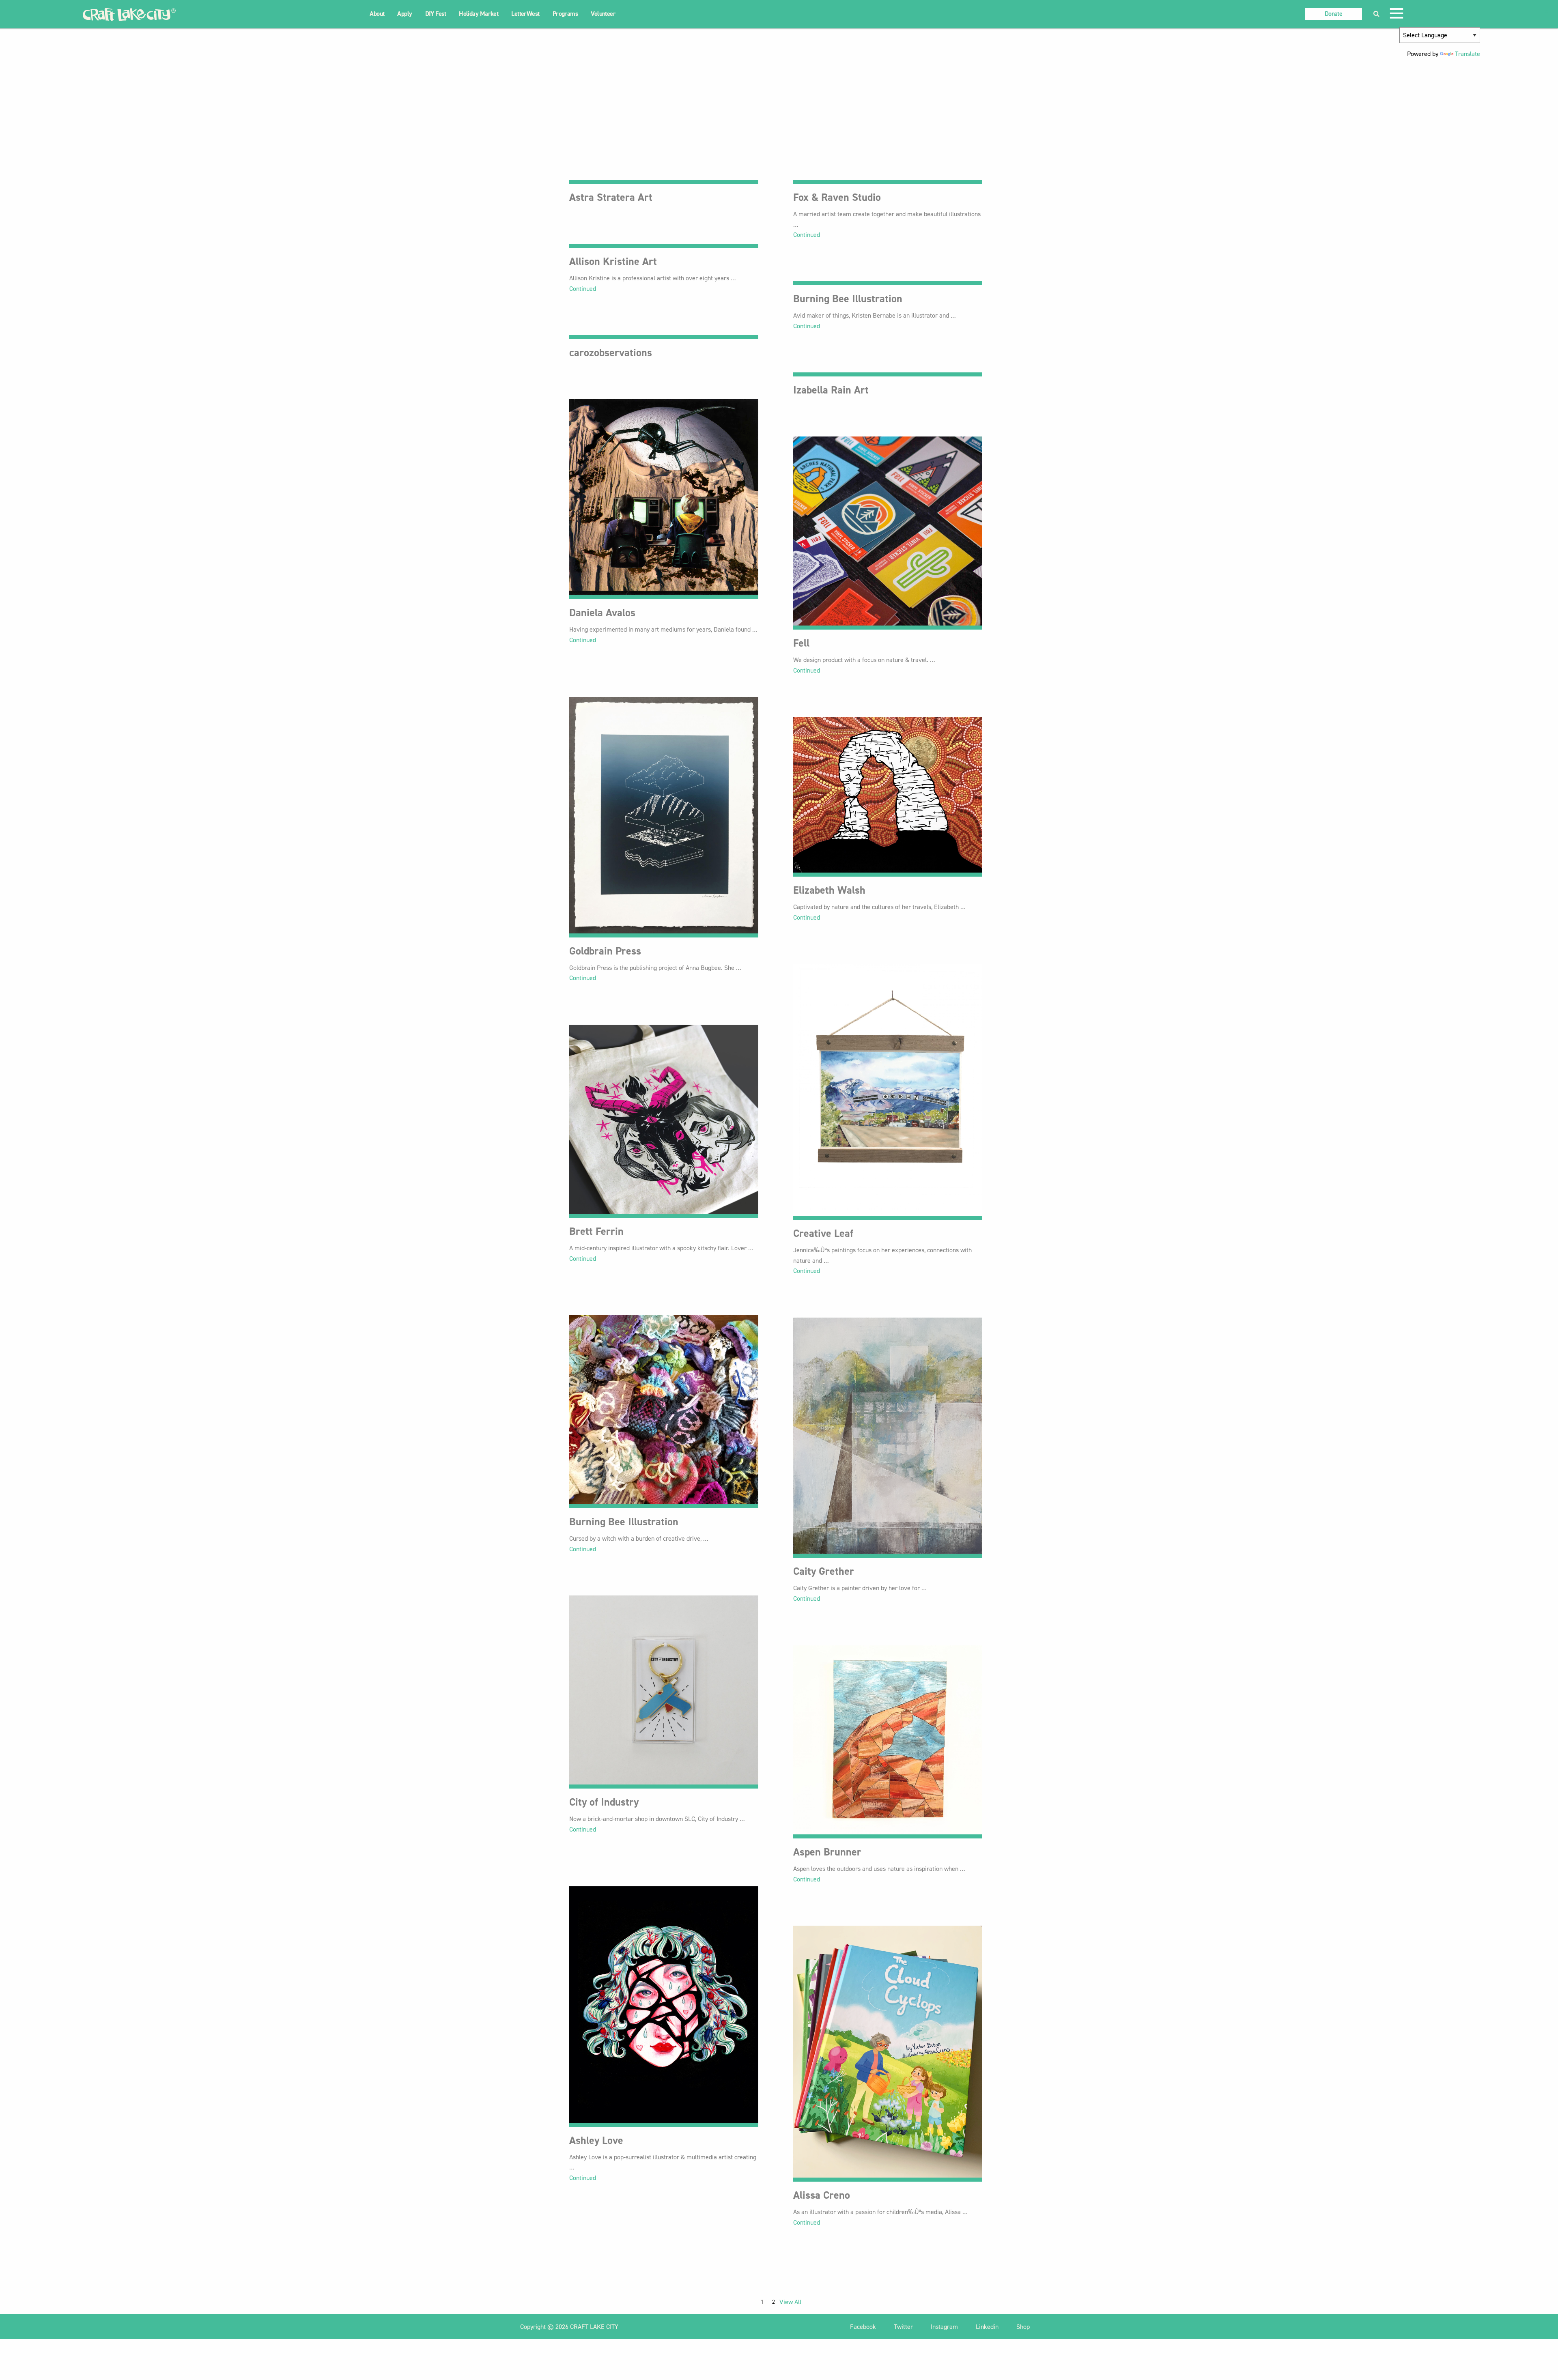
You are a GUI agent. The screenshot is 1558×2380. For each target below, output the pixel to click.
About (377, 14)
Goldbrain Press (605, 951)
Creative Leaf (823, 1233)
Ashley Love (596, 2140)
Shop (1023, 2327)
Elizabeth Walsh (829, 890)
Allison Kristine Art (613, 261)
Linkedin (988, 2327)
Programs (565, 14)
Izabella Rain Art (831, 390)
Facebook (864, 2327)
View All (790, 2302)
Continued (807, 235)
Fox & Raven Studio (837, 197)
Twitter (904, 2327)
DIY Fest (436, 14)
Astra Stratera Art (611, 197)
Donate (1333, 14)
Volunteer (603, 14)
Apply (405, 14)
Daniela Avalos (602, 613)
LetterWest (525, 14)
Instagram (945, 2327)
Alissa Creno (822, 2195)
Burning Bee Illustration (848, 299)
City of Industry (604, 1802)
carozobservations (611, 353)
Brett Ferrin (596, 1231)
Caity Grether (824, 1571)
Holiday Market (479, 14)
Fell (801, 643)
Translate (1468, 54)
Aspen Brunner (827, 1852)
